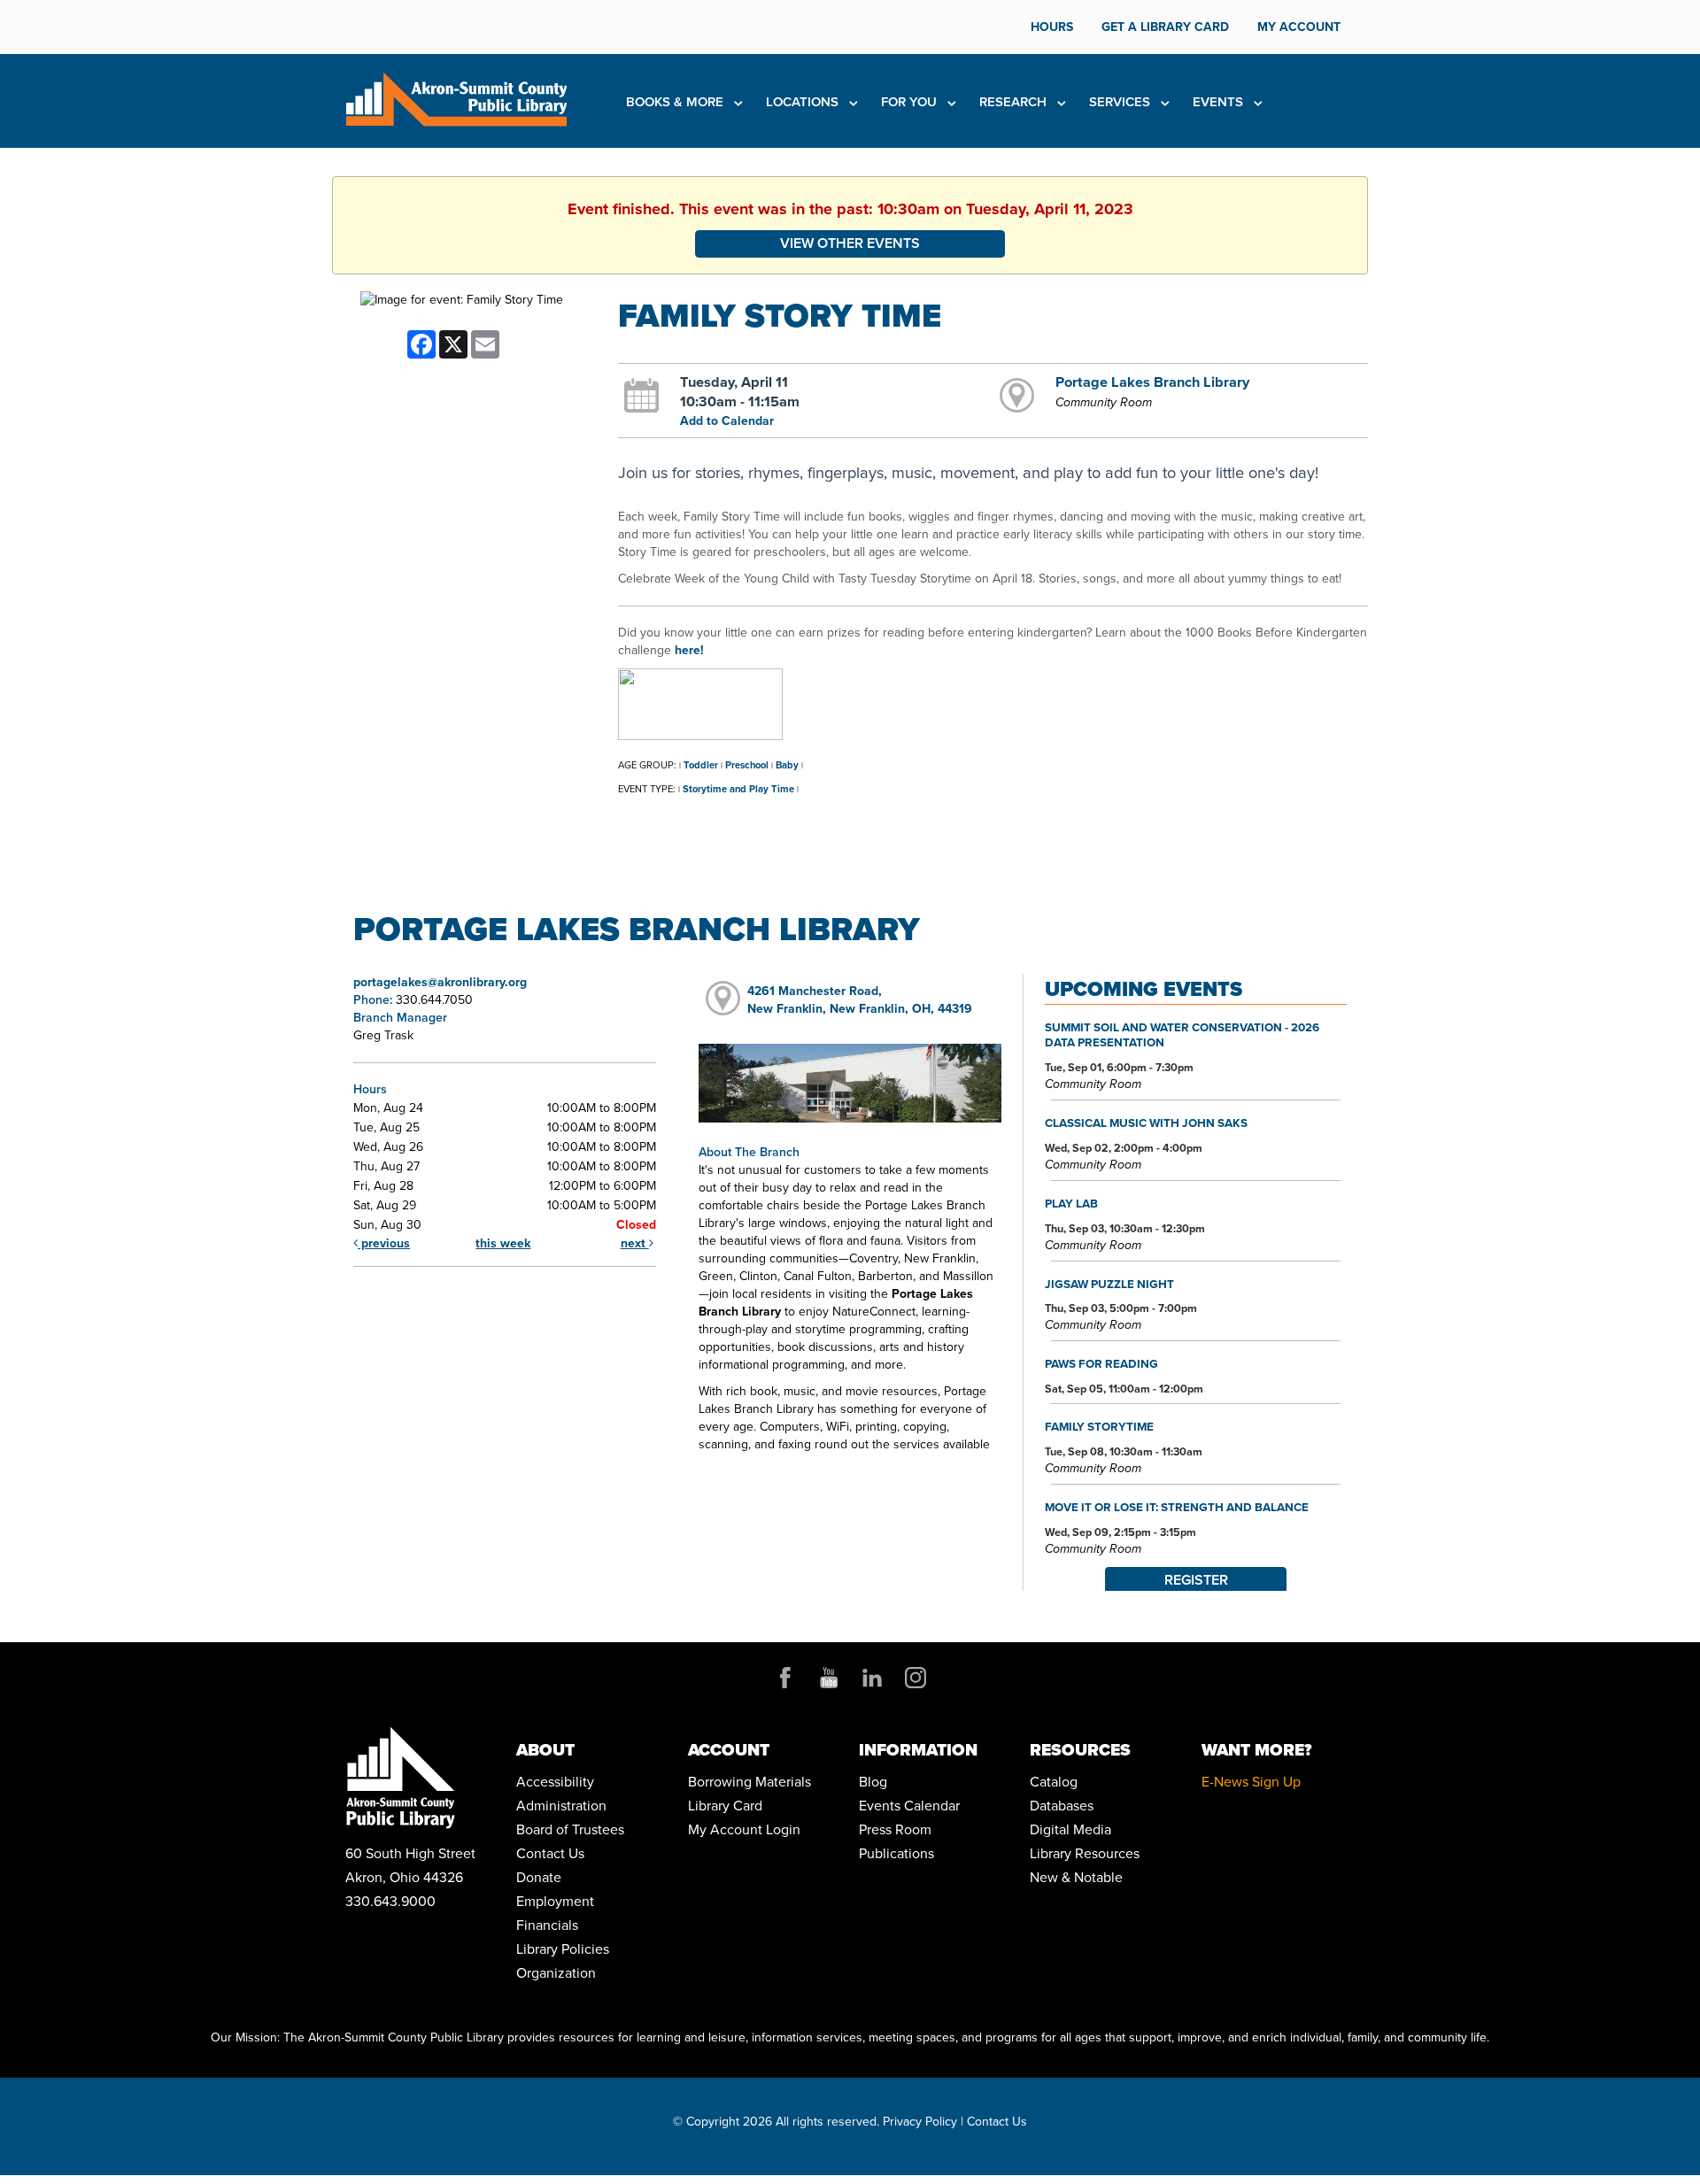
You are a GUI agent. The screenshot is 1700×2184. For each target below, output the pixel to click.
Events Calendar (909, 1806)
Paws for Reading (1101, 1363)
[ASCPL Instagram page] (916, 1678)
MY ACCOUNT (1299, 27)
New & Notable (1076, 1877)
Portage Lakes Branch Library (1152, 382)
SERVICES (1121, 102)
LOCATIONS (804, 102)
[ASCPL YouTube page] (829, 1678)
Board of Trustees (570, 1829)
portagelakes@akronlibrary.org (440, 982)
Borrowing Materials (750, 1782)
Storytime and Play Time (738, 789)
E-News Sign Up (1251, 1782)
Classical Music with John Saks (1146, 1123)
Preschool (747, 765)
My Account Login (744, 1829)
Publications (896, 1853)
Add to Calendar (727, 421)
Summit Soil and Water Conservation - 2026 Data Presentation (1182, 1035)
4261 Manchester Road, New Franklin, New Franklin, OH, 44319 (860, 1000)
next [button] (635, 1243)
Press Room (895, 1829)
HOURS (1052, 27)
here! (689, 650)
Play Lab (1071, 1203)
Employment (555, 1901)
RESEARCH (1015, 102)
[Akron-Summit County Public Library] (456, 98)
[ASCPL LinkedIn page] (872, 1678)
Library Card (725, 1806)
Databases (1062, 1806)
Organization (556, 1973)
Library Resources (1085, 1853)
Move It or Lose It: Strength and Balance (1177, 1507)
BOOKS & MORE (676, 102)
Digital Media (1070, 1829)
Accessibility (555, 1782)
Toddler (701, 765)
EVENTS (1220, 102)
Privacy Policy (920, 2122)
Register (1196, 1580)
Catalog (1054, 1782)
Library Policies (563, 1949)
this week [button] (503, 1243)
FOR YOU (911, 102)
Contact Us (550, 1853)
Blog (873, 1782)
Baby (787, 765)
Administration (561, 1806)
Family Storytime (1099, 1426)
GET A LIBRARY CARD (1165, 27)
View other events (850, 243)
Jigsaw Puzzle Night (1109, 1284)
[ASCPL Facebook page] (785, 1678)
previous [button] (384, 1243)
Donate (539, 1877)
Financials (547, 1925)
